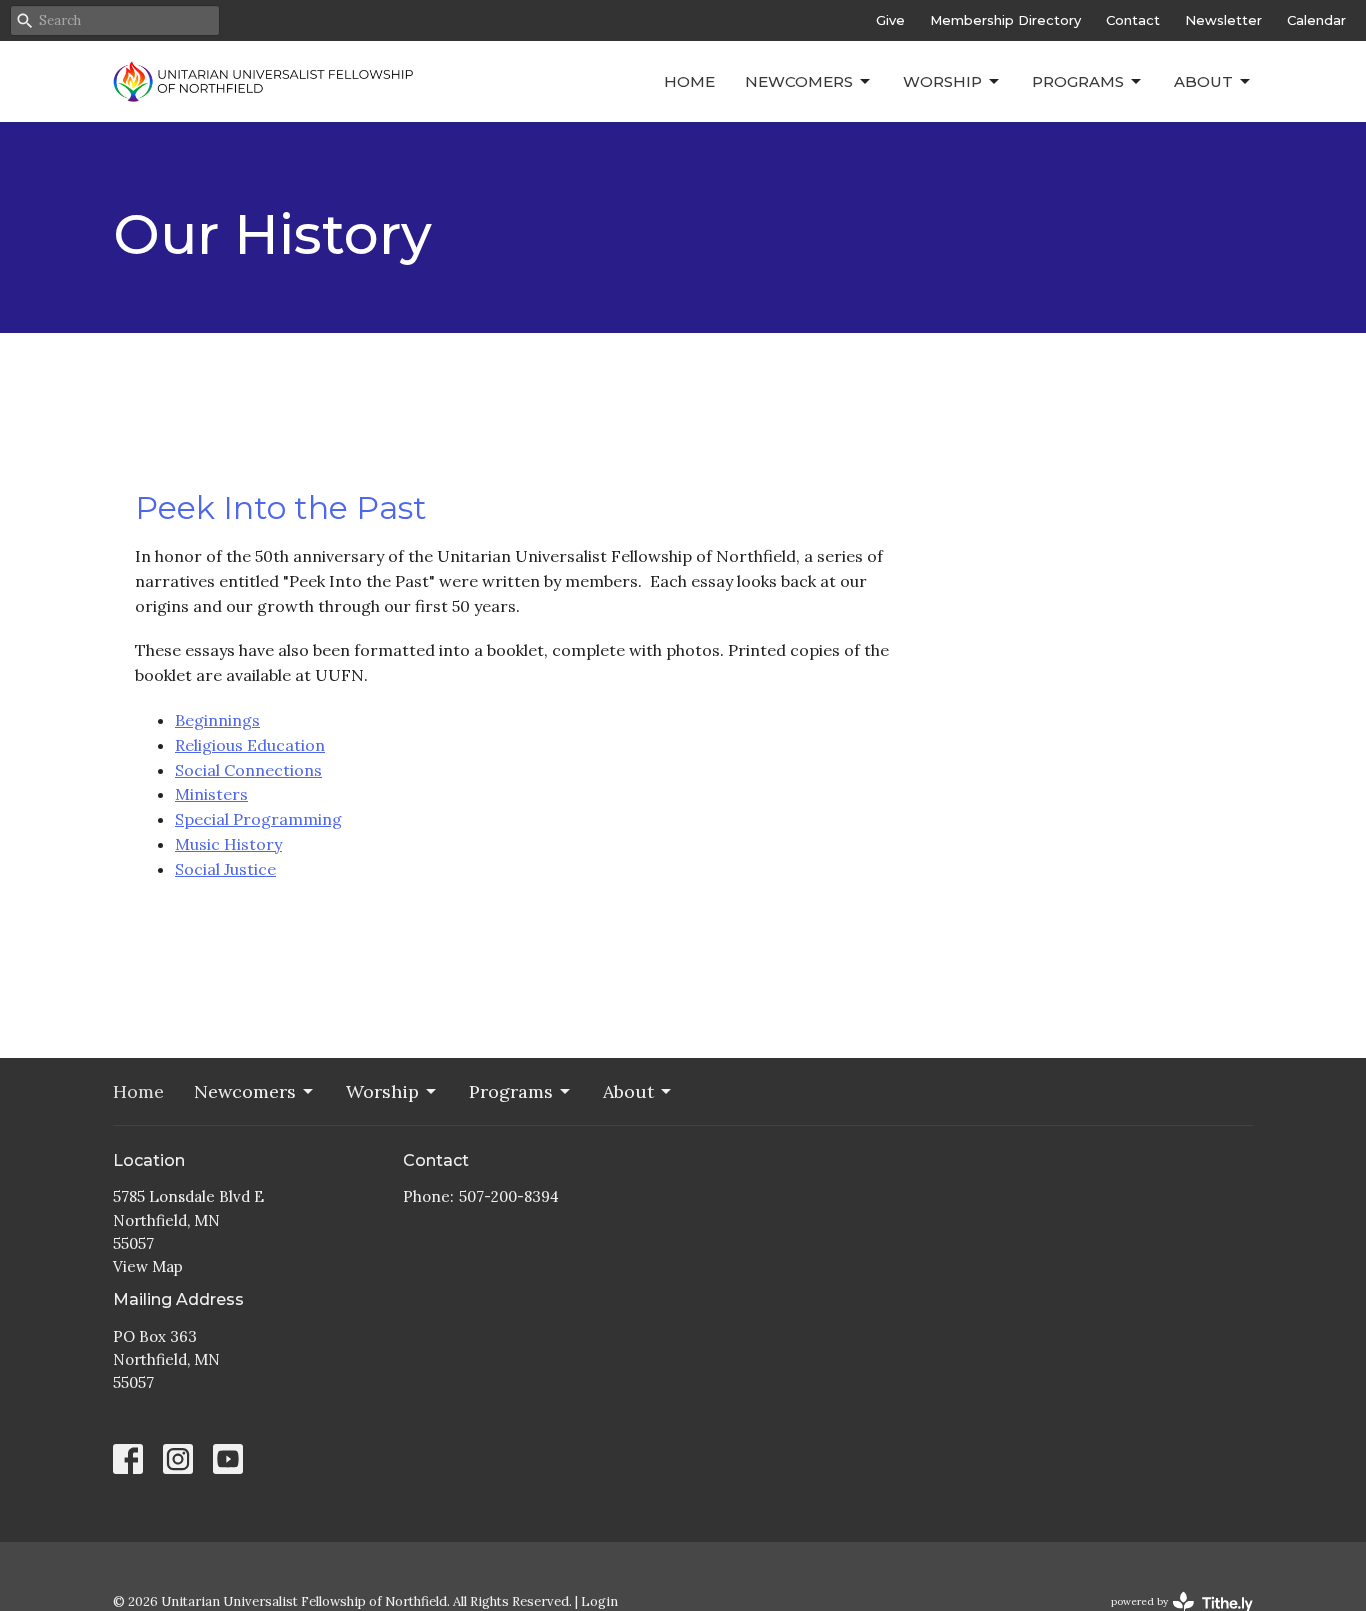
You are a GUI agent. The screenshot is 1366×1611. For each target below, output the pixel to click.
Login (599, 1601)
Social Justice (225, 869)
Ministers (211, 794)
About (1203, 81)
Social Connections (248, 770)
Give (890, 20)
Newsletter (1223, 20)
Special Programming (258, 819)
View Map (148, 1266)
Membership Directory (1005, 20)
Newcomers (799, 81)
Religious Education (250, 745)
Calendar (1316, 20)
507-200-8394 (509, 1196)
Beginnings (217, 720)
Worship (942, 81)
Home (689, 81)
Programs (1078, 81)
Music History (228, 844)
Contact (1133, 20)
